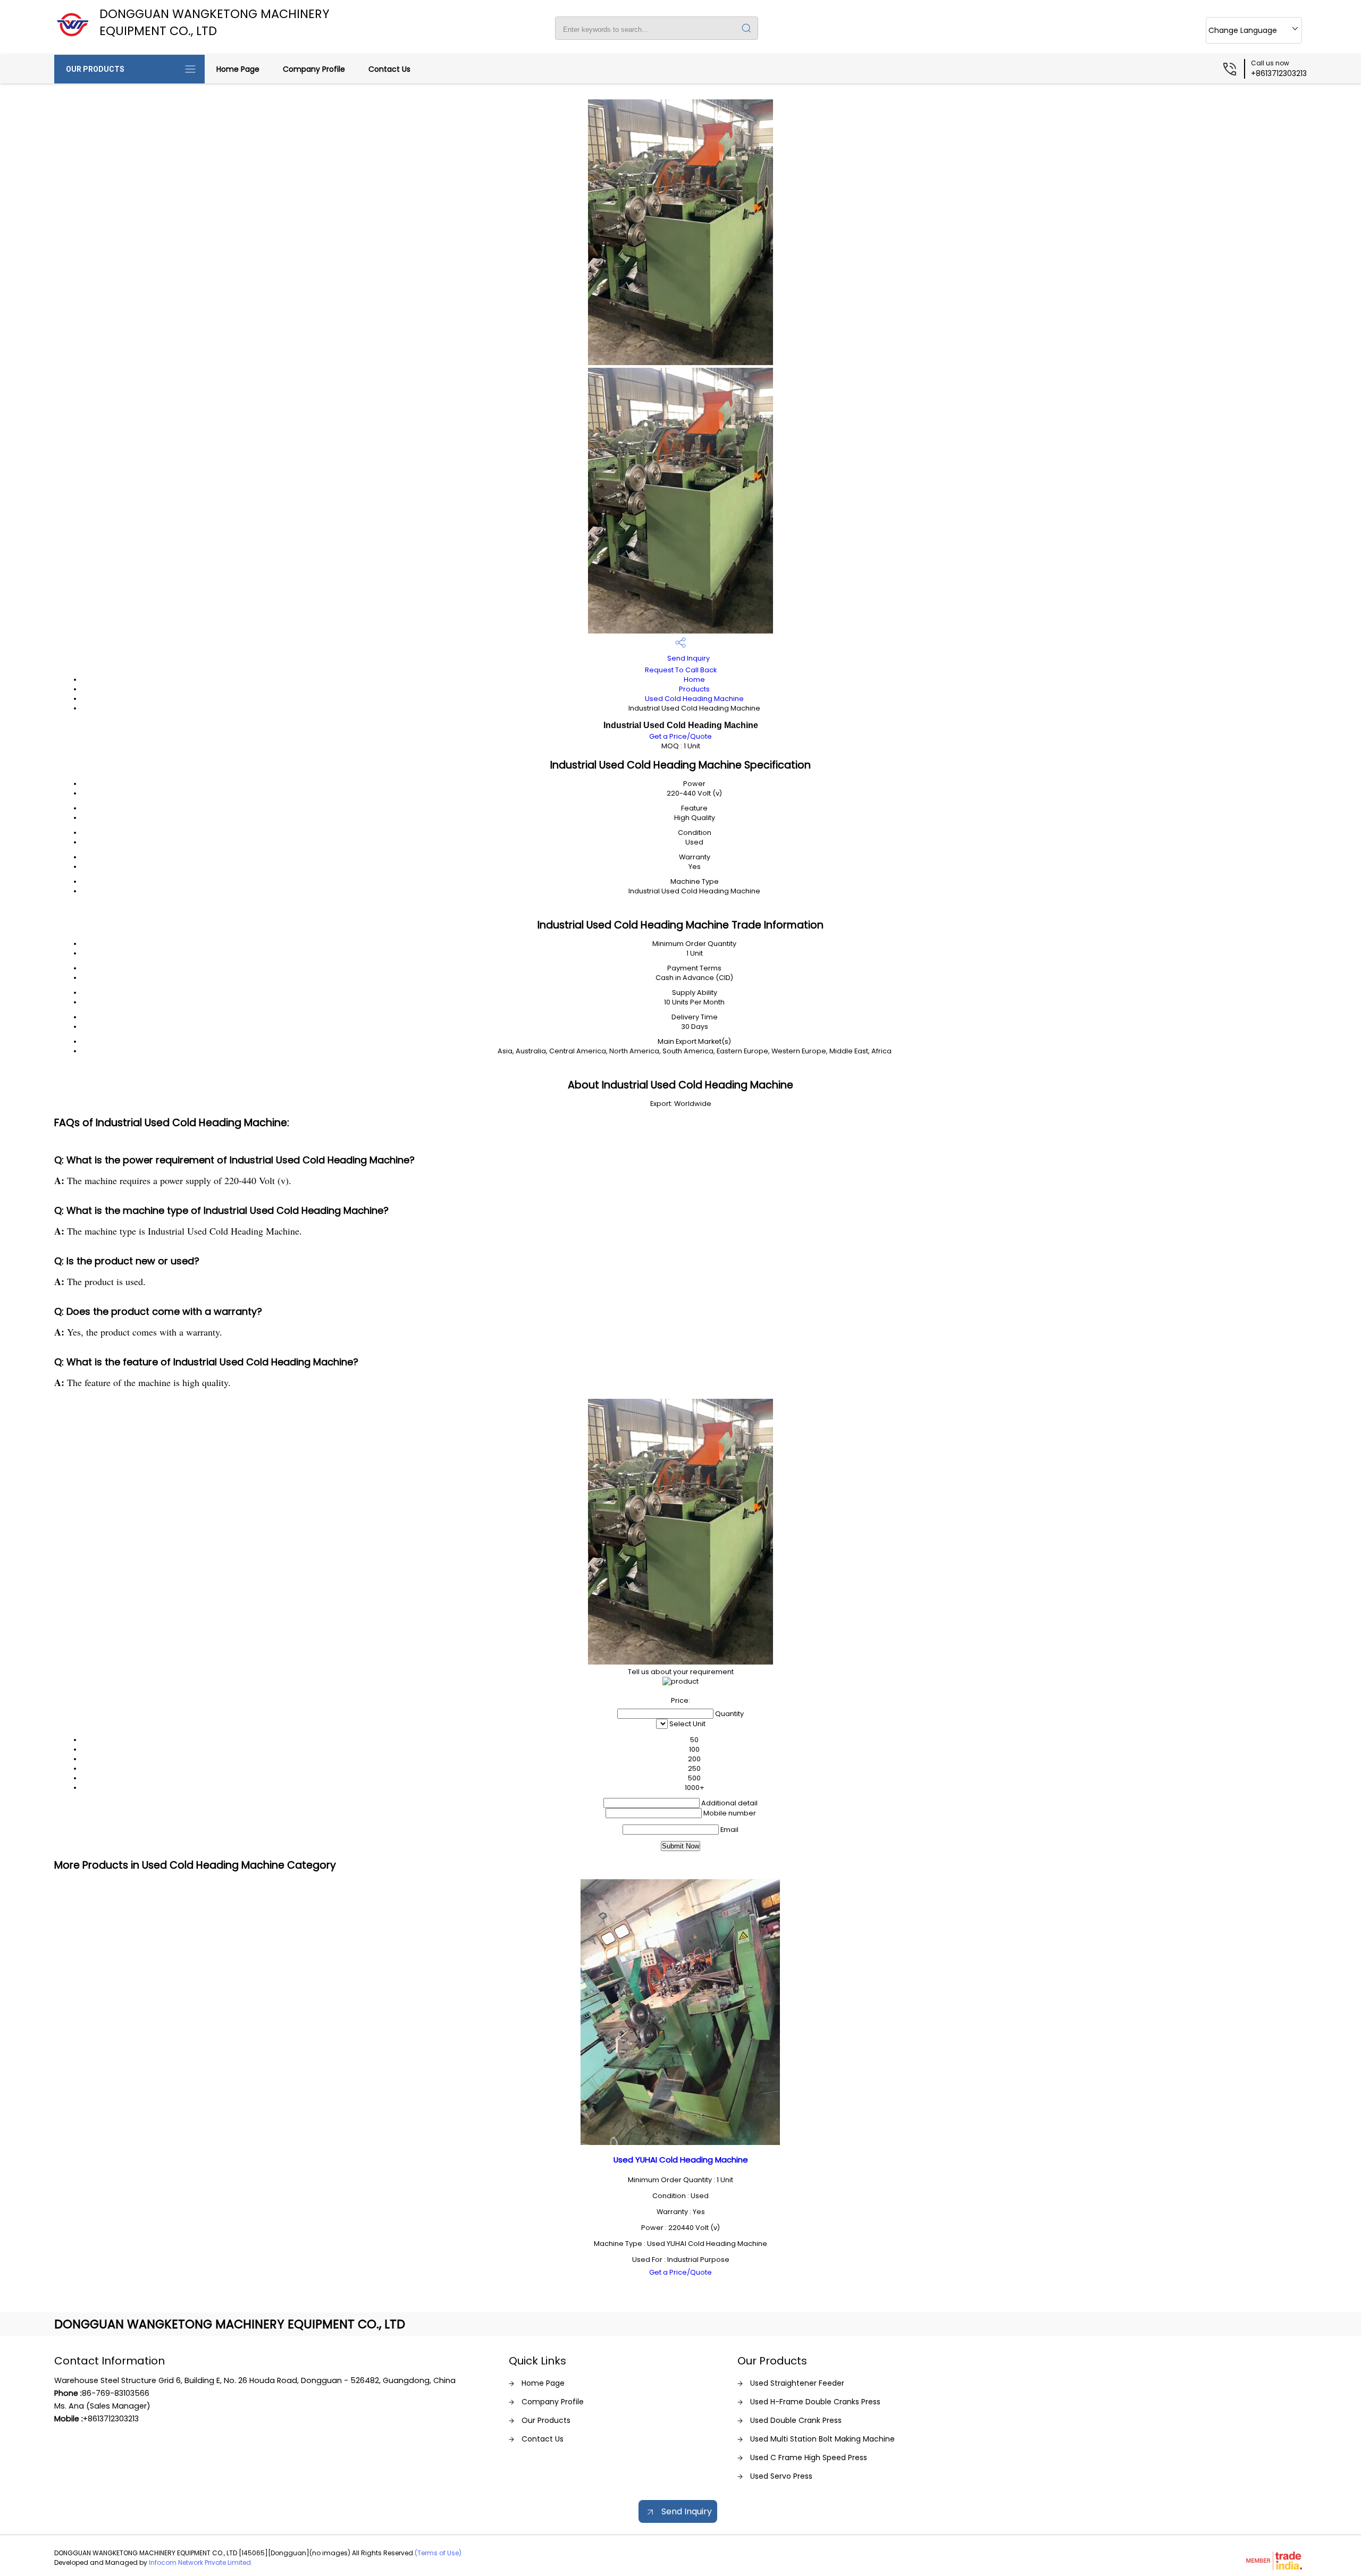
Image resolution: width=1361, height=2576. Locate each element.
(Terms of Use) (438, 2553)
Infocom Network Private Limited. (201, 2562)
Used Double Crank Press (796, 2420)
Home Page (238, 69)
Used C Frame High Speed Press (809, 2457)
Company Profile (314, 69)
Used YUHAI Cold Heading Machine (681, 2160)
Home (694, 679)
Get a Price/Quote (680, 736)
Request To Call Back (681, 670)
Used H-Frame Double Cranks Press (815, 2402)
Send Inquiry (688, 658)
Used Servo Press (781, 2476)
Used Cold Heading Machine (694, 699)
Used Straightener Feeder (797, 2383)
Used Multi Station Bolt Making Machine (822, 2439)
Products (694, 689)
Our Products (95, 69)
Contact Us (389, 69)
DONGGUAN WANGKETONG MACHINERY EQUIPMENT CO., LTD (215, 22)
